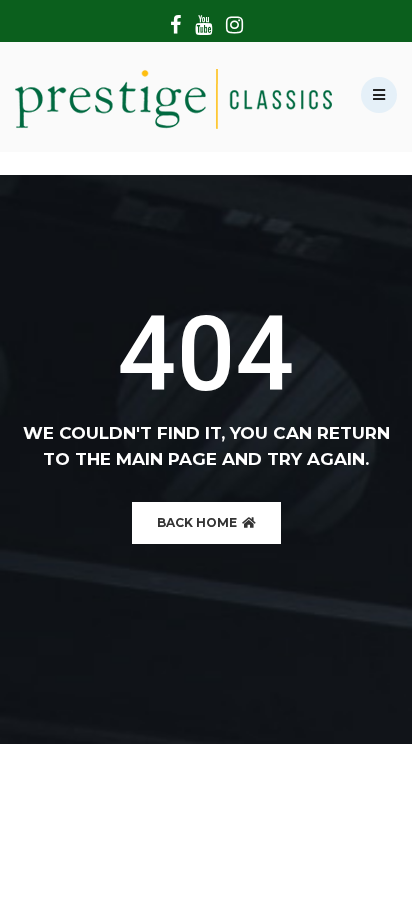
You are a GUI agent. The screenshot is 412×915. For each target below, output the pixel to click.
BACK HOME (198, 522)
